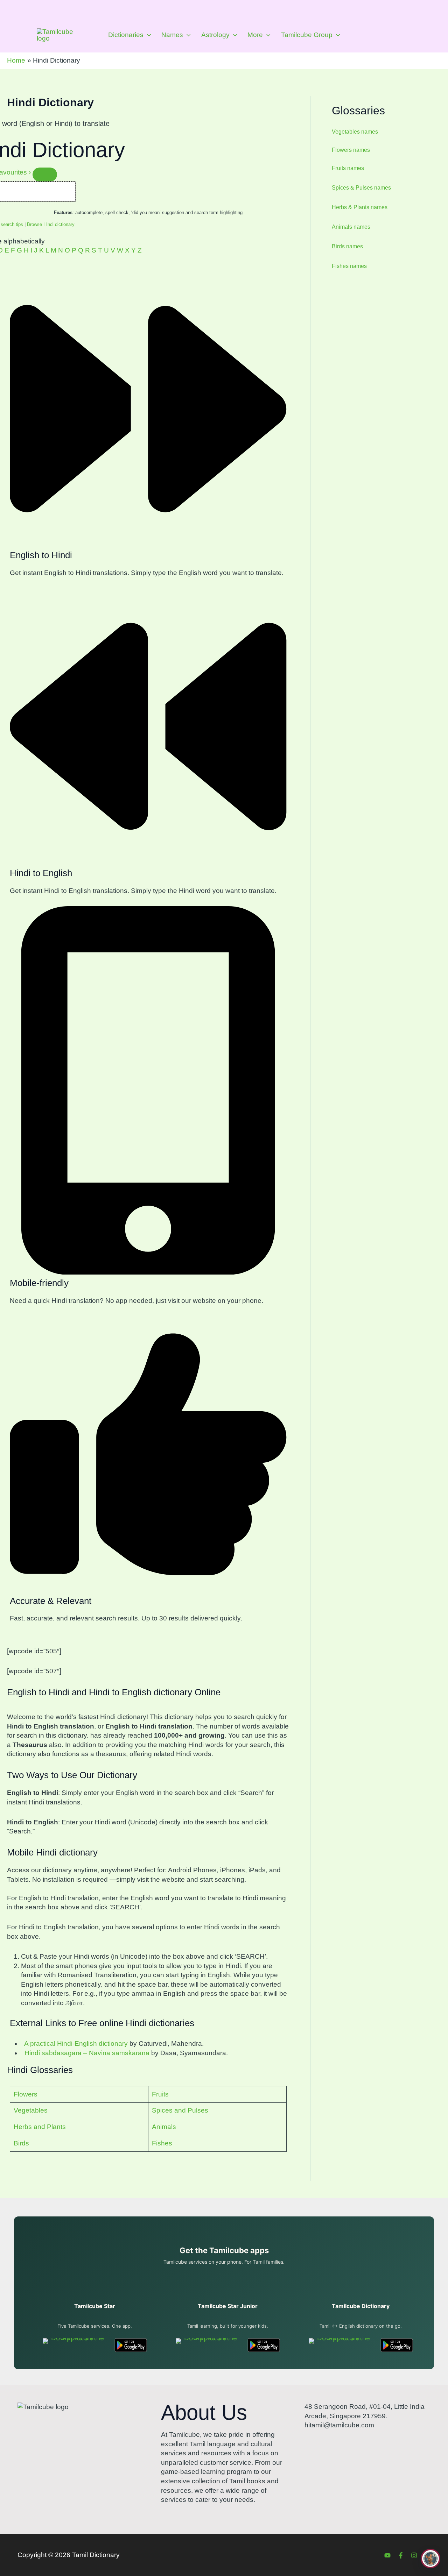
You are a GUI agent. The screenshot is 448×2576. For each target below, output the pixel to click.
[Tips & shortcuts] (45, 175)
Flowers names (351, 150)
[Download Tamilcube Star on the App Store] (75, 2345)
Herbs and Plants (40, 2127)
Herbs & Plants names (360, 207)
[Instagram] (414, 2555)
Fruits (160, 2094)
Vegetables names (355, 132)
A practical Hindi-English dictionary (74, 2043)
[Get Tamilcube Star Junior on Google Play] (264, 2345)
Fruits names (348, 168)
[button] (147, 35)
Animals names (351, 227)
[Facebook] (401, 2555)
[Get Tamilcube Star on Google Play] (131, 2345)
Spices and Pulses (180, 2110)
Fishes (162, 2143)
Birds (21, 2143)
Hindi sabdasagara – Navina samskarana (85, 2053)
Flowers (26, 2094)
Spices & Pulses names (361, 188)
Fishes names (349, 266)
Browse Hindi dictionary (51, 224)
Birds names (347, 246)
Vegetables (31, 2110)
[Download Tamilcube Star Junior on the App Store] (208, 2345)
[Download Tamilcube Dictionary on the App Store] (341, 2345)
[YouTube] (387, 2555)
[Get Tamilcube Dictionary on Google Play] (397, 2345)
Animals (164, 2127)
